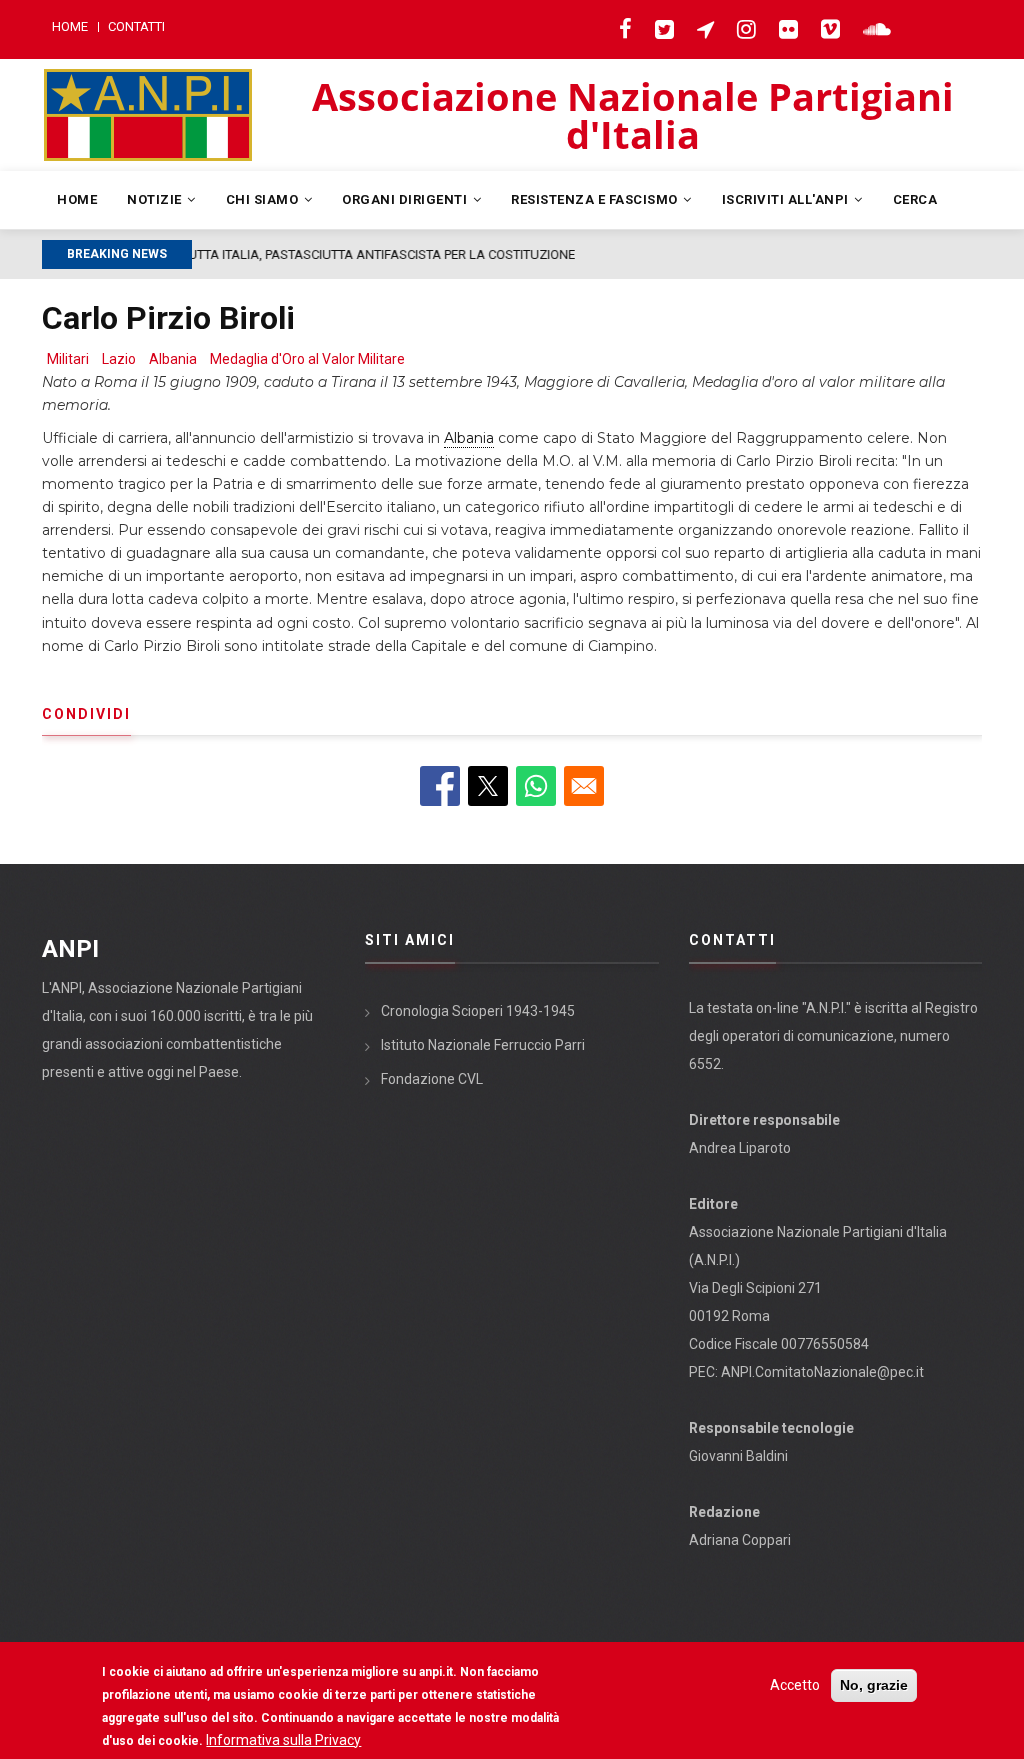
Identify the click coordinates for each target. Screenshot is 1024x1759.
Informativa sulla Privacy (283, 1740)
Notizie (156, 199)
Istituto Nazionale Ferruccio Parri (483, 1045)
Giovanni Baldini (738, 1456)
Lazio (119, 359)
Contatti (136, 26)
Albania (173, 359)
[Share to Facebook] (440, 786)
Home (70, 26)
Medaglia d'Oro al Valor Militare (307, 359)
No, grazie (874, 1685)
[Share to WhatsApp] (536, 786)
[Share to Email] (584, 786)
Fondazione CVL (432, 1079)
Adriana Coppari (740, 1540)
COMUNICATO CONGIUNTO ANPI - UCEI (457, 254)
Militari (68, 359)
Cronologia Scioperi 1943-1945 (478, 1011)
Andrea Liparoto (740, 1148)
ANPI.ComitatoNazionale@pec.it (822, 1372)
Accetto (795, 1685)
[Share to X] (488, 786)
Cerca (915, 199)
